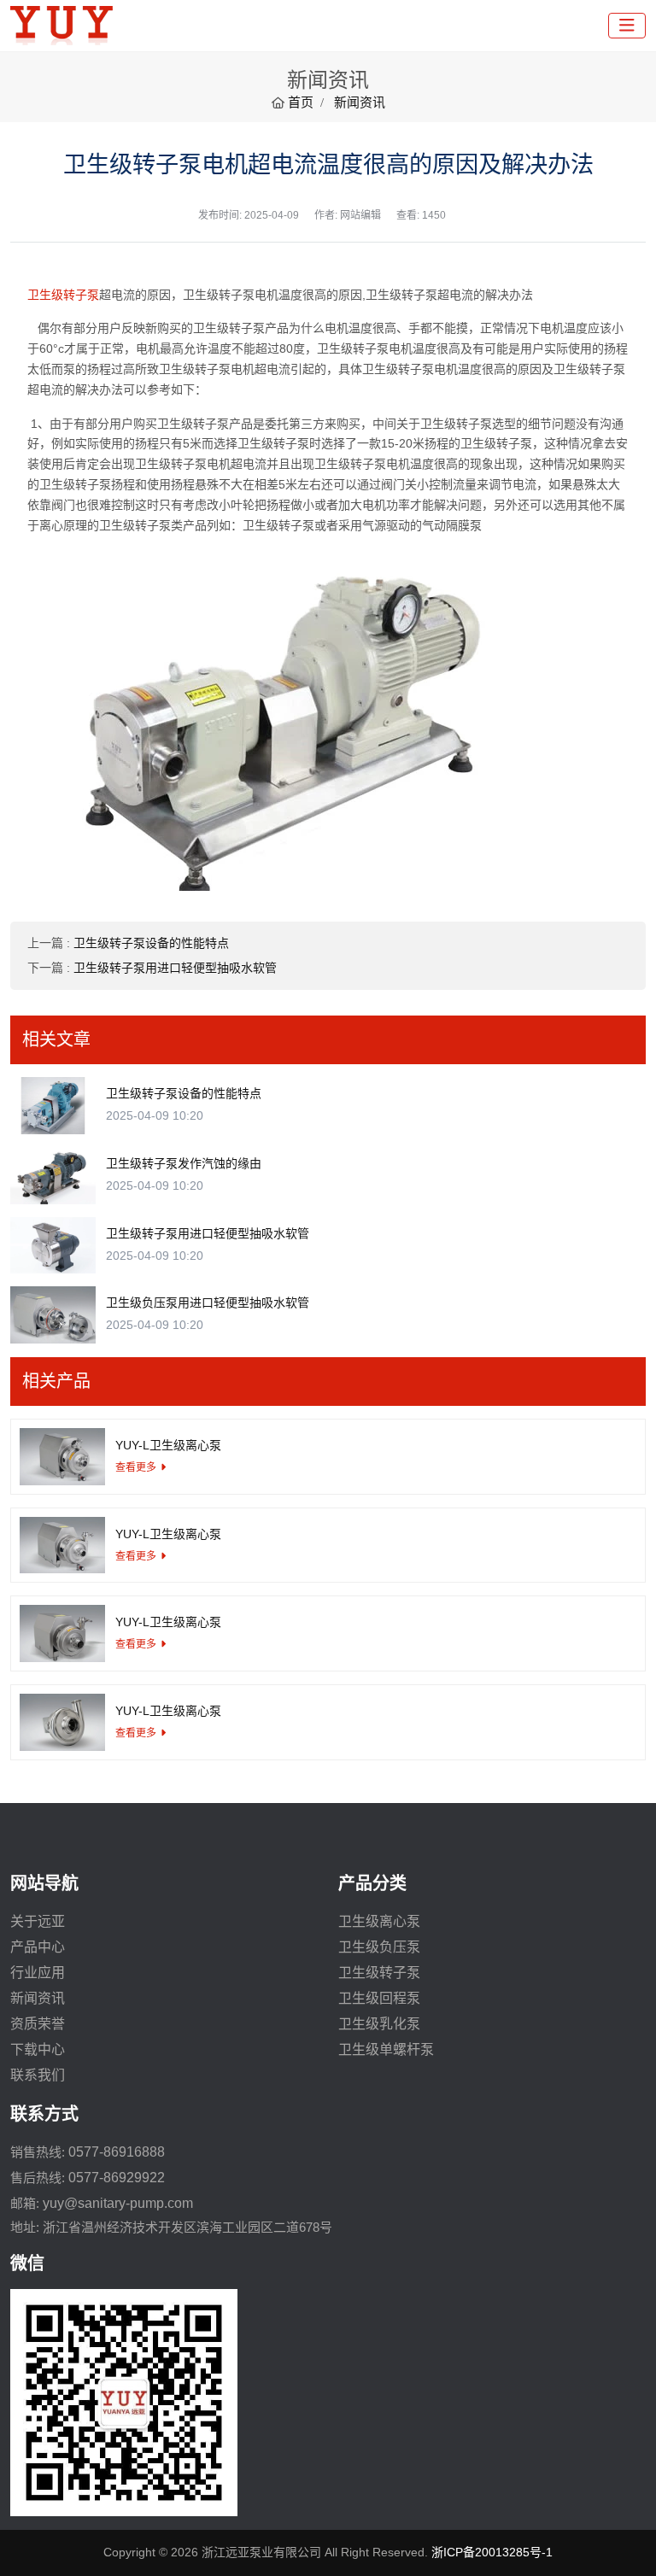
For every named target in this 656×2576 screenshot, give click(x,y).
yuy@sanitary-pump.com (118, 2203)
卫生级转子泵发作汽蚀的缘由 (184, 1163)
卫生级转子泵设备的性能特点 (151, 943)
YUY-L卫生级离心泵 (168, 1445)
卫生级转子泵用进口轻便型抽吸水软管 (175, 968)
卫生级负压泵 (379, 1947)
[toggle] (627, 26)
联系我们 (38, 2075)
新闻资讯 (38, 1998)
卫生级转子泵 (63, 295)
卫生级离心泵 (379, 1921)
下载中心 (38, 2049)
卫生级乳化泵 (379, 2024)
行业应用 (38, 1973)
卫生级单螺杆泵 (386, 2049)
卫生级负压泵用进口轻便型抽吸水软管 (208, 1303)
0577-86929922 (117, 2178)
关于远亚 (38, 1921)
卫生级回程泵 (379, 1998)
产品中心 (38, 1947)
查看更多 (136, 1467)
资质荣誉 (38, 2024)
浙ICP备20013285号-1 (492, 2552)
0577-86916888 (117, 2152)
